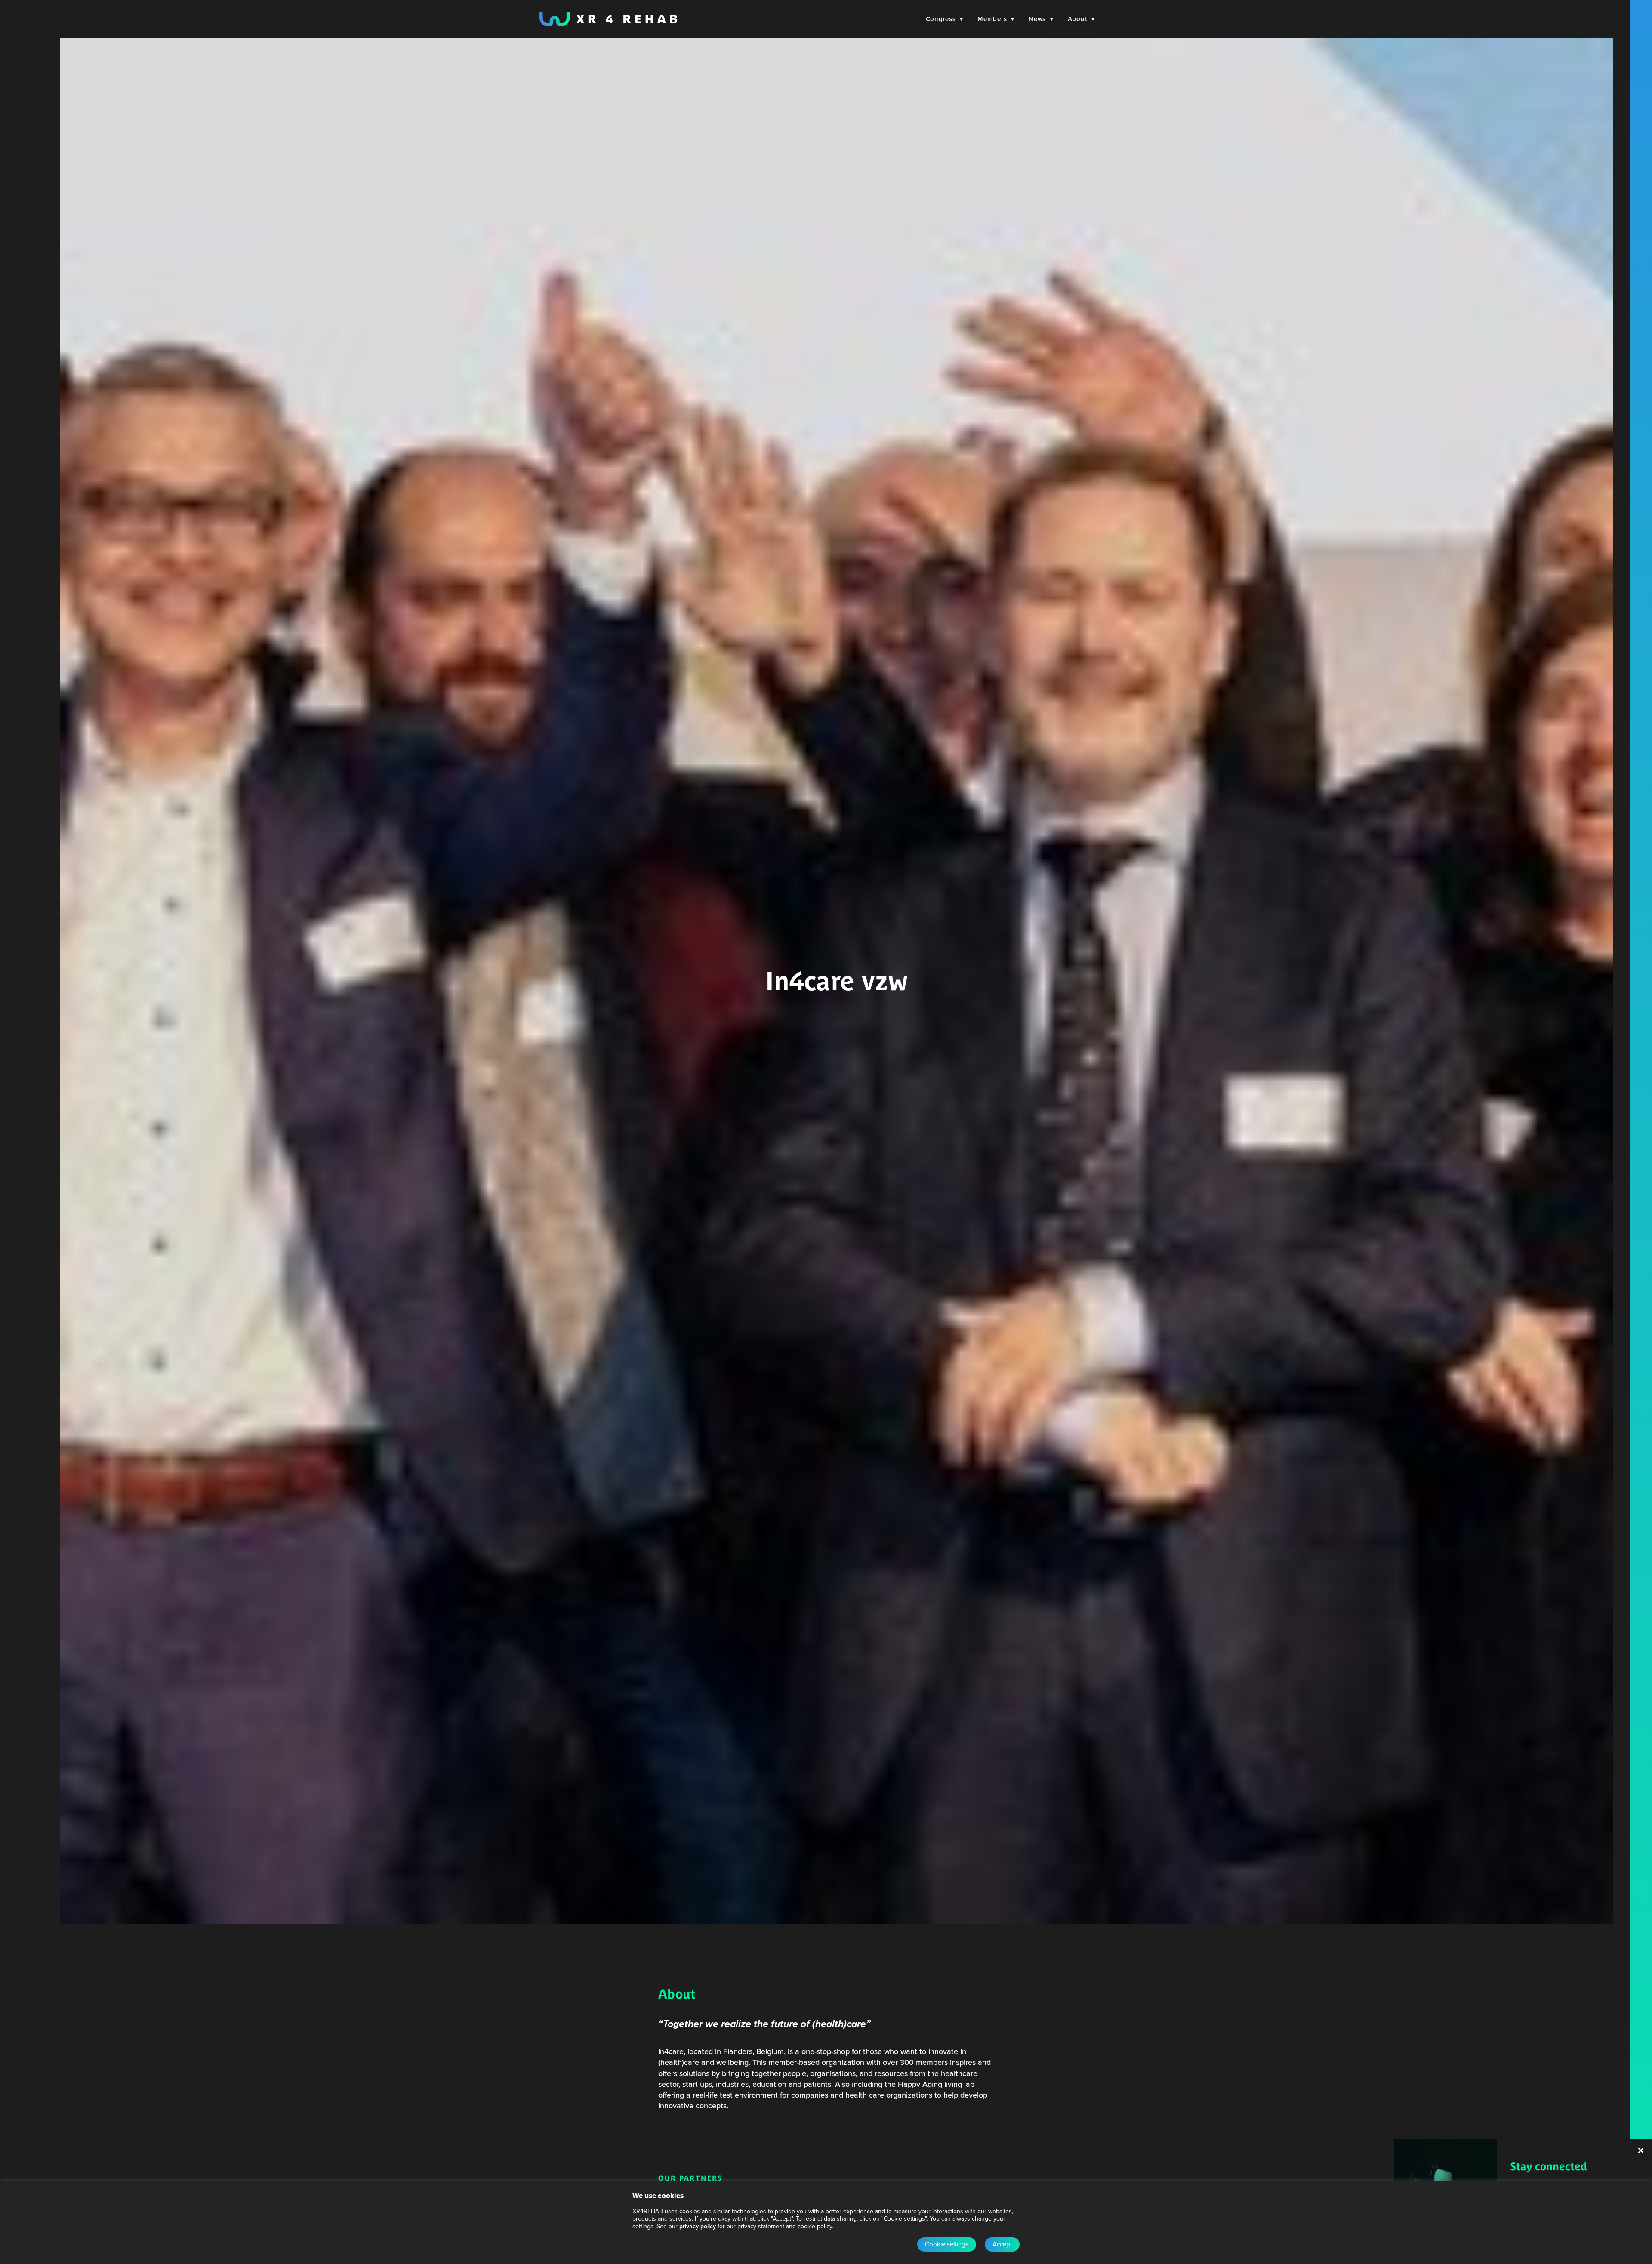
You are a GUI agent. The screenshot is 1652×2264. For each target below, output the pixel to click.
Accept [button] (1002, 2244)
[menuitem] (943, 19)
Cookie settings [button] (947, 2244)
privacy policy (698, 2226)
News (1037, 19)
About (1078, 19)
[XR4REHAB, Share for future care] (608, 19)
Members (992, 19)
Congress (941, 19)
